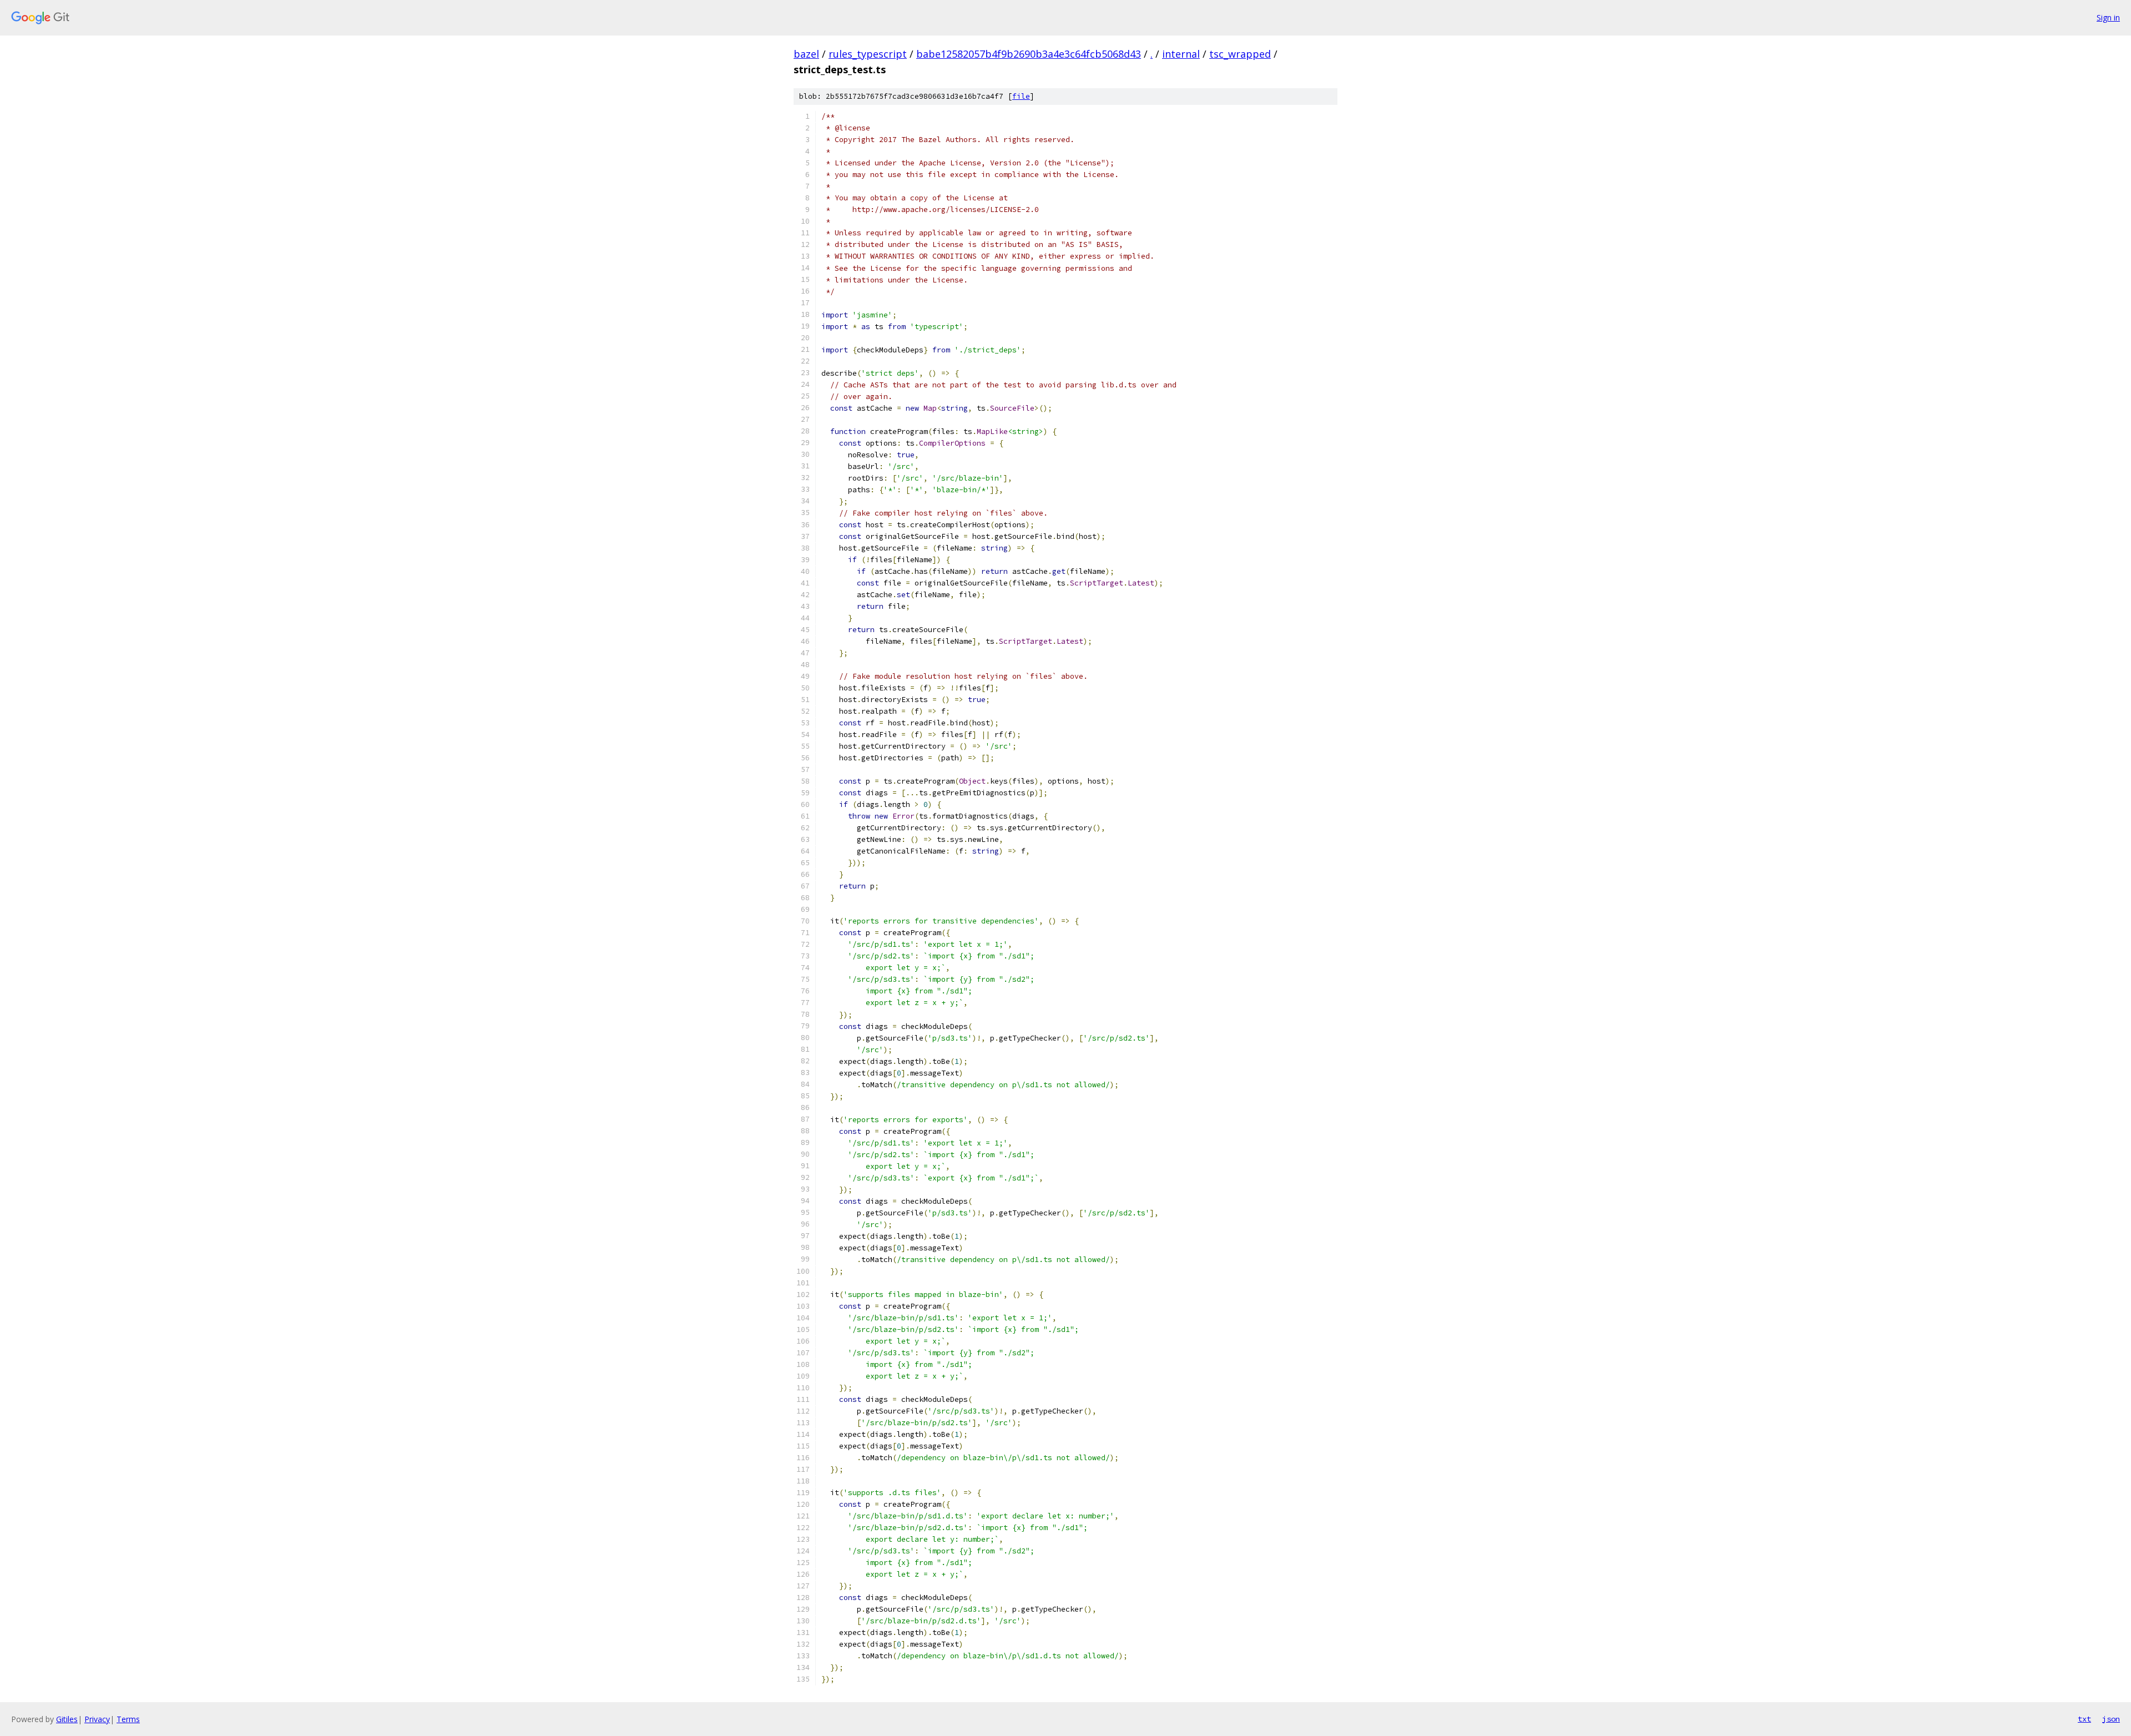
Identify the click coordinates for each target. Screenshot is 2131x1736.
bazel (806, 54)
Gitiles (67, 1719)
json (2111, 1719)
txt (2084, 1719)
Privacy (97, 1719)
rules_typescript (868, 54)
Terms (128, 1719)
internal (1181, 54)
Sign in (2108, 17)
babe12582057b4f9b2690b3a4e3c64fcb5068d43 (1029, 54)
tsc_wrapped (1240, 54)
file (1021, 96)
